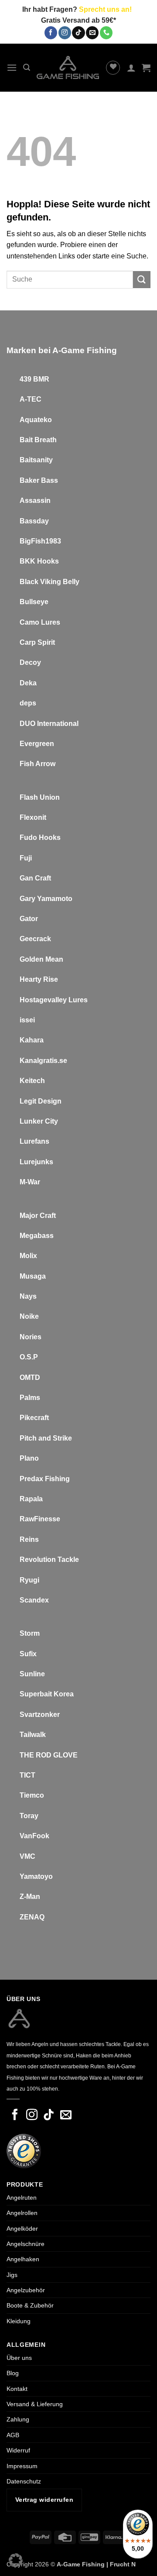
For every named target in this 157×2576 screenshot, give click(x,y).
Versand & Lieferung (35, 2404)
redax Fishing (47, 1479)
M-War (30, 1182)
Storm (30, 1633)
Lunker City (39, 1121)
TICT (27, 1775)
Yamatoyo (36, 1876)
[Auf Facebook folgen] (51, 33)
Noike (29, 1316)
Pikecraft (34, 1418)
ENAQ (34, 1917)
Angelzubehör (26, 2290)
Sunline (32, 1674)
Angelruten (22, 2198)
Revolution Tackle (49, 1560)
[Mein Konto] (131, 68)
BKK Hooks (39, 561)
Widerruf (18, 2450)
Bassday (34, 521)
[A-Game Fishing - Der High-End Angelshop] (68, 67)
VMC (27, 1856)
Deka (28, 683)
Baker (29, 480)
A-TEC (31, 399)
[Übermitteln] (142, 280)
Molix (28, 1256)
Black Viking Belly (49, 582)
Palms (30, 1398)
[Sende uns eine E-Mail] (92, 33)
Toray (29, 1816)
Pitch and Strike (46, 1438)
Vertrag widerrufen (44, 2500)
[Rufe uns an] (106, 33)
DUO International (49, 724)
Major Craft (38, 1216)
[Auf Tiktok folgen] (78, 33)
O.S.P (29, 1357)
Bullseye (34, 602)
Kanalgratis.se (43, 1061)
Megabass (37, 1236)
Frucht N (123, 2564)
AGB (13, 2435)
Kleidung (19, 2321)
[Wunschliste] (113, 68)
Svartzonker (40, 1714)
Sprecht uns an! (105, 9)
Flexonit (33, 817)
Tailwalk (33, 1735)
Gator (29, 919)
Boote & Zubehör (30, 2305)
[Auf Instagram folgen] (65, 33)
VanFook (34, 1836)
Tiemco (32, 1795)
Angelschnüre (26, 2244)
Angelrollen (22, 2213)
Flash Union (40, 797)
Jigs (12, 2275)
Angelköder (22, 2229)
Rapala (31, 1499)
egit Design (43, 1101)
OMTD (30, 1377)
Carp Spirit (37, 642)
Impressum (22, 2466)
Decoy (30, 662)
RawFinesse (40, 1519)
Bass (49, 480)
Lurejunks (36, 1162)
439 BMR (34, 379)
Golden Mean (41, 959)
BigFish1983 (40, 541)
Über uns (19, 2358)
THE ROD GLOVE (49, 1755)
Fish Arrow (38, 764)
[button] (12, 67)
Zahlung (18, 2419)
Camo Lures (40, 622)
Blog (13, 2373)
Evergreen (37, 744)
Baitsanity (36, 460)
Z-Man (30, 1897)
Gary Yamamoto (46, 899)
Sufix (28, 1654)
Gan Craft (35, 878)
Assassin (35, 500)
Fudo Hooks (40, 837)
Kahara (32, 1040)
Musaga (33, 1276)
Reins (29, 1539)
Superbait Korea (47, 1694)
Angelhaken (23, 2259)
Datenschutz (24, 2481)
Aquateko (36, 420)
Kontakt (17, 2389)
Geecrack (35, 939)
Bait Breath (38, 440)
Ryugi (29, 1580)
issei (27, 1020)
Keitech (32, 1081)
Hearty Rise (39, 979)
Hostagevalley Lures (54, 1000)
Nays (28, 1296)
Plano (29, 1458)
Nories (31, 1337)
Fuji (26, 858)
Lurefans (34, 1141)
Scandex (34, 1600)
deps (28, 703)
